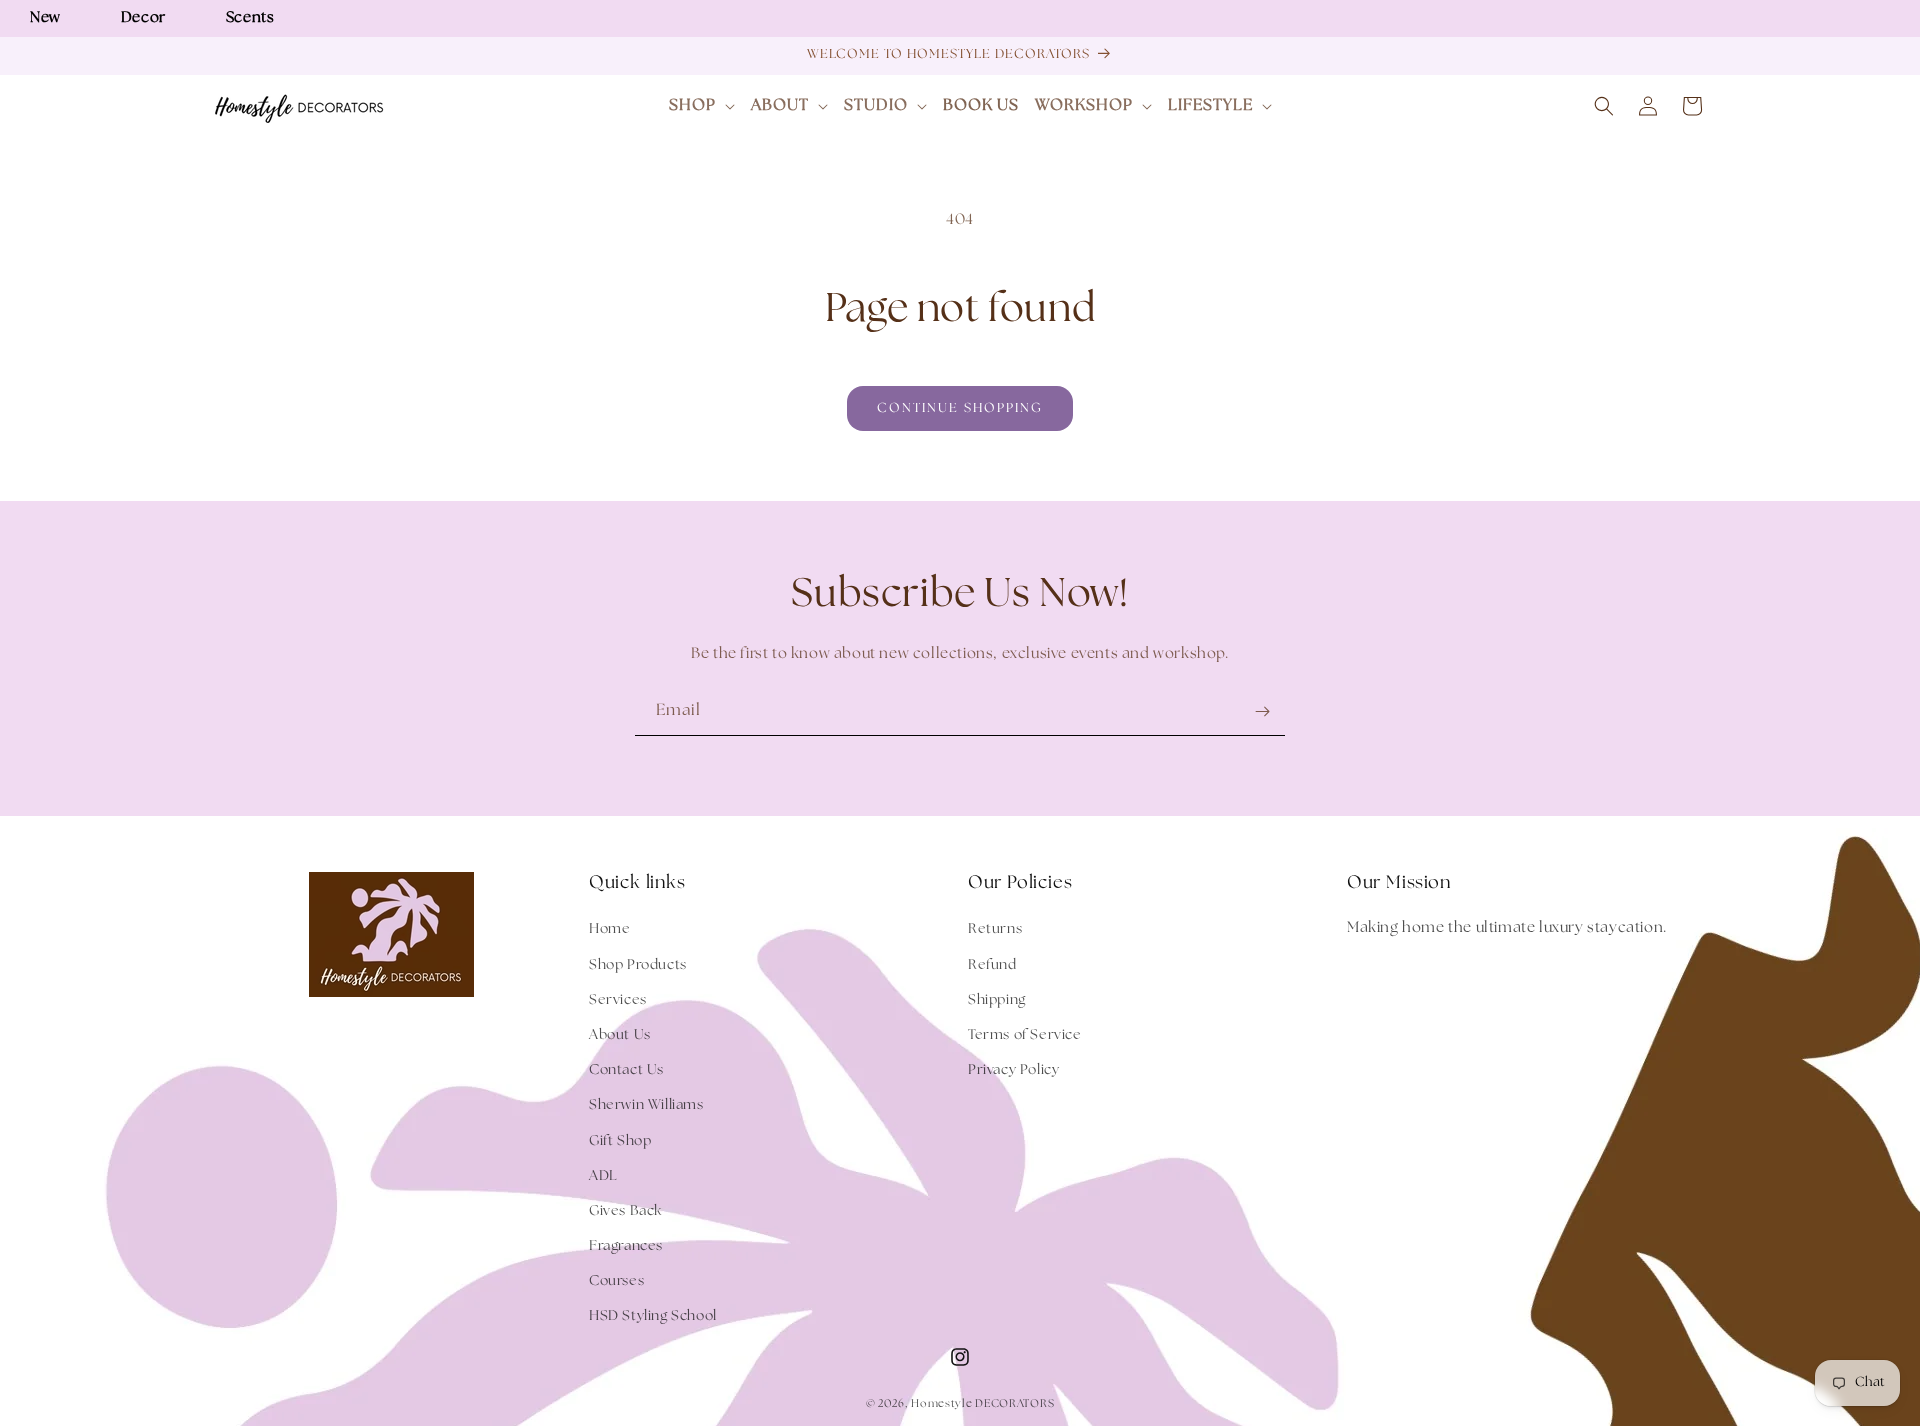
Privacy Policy (1013, 1070)
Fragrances (626, 1246)
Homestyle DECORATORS (982, 1404)
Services (618, 1000)
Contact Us (626, 1070)
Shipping (997, 1000)
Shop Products (638, 965)
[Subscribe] (1262, 711)
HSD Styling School (653, 1316)
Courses (616, 1281)
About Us (620, 1035)
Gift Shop (620, 1141)
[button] (702, 106)
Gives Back (625, 1211)
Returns (995, 929)
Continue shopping (960, 408)
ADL (603, 1176)
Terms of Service (1025, 1035)
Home (609, 929)
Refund (992, 965)
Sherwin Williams (646, 1105)
